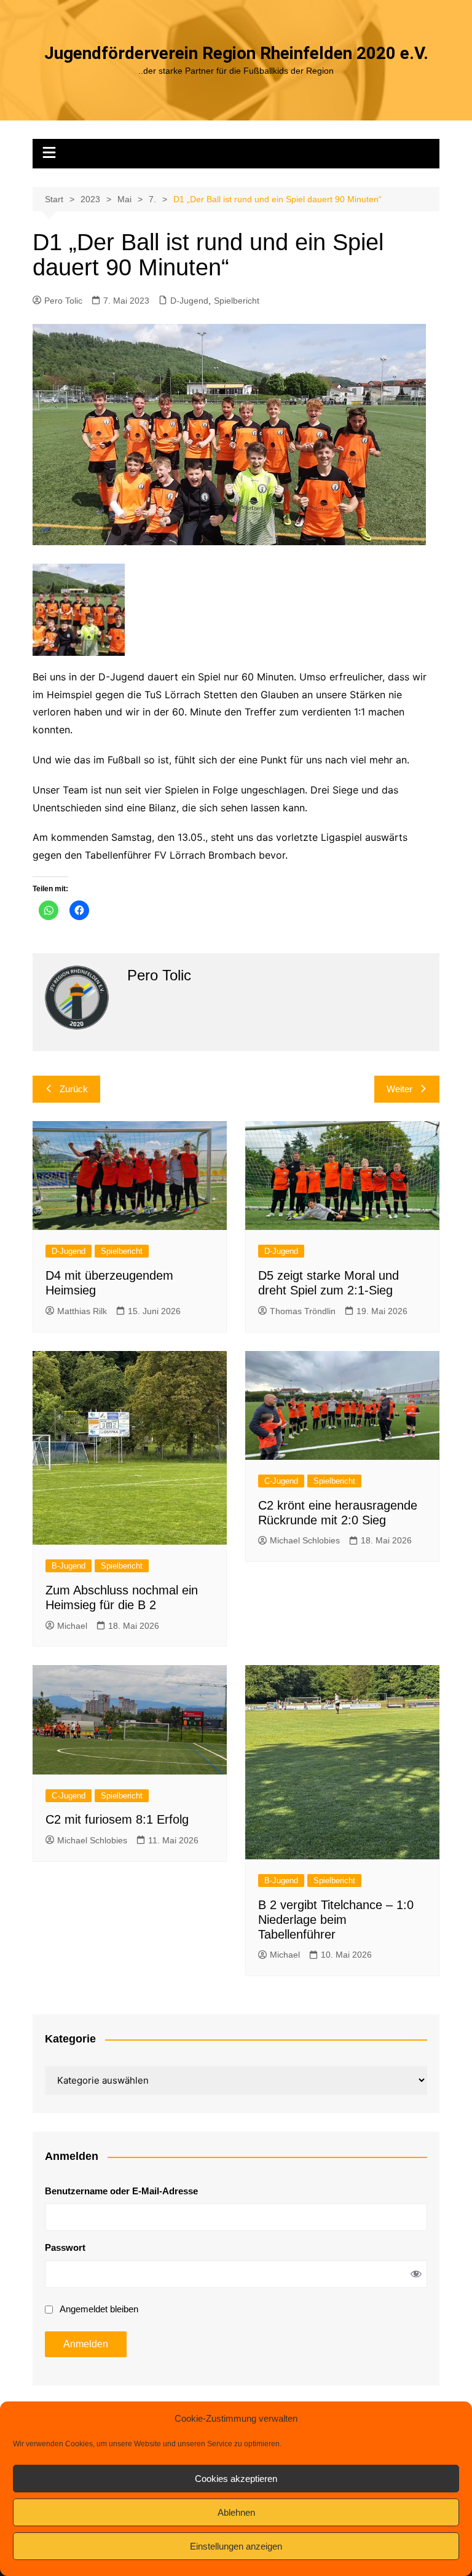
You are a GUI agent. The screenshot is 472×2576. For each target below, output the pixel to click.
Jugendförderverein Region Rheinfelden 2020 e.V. (236, 53)
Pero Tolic (63, 301)
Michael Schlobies (305, 1540)
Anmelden (86, 2344)
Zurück (74, 1089)
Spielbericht (237, 301)
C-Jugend (281, 1481)
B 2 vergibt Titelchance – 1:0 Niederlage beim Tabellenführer (336, 1920)
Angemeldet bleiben (99, 2309)
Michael (72, 1626)
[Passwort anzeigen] (416, 2274)
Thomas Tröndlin (303, 1311)
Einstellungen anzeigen (236, 2546)
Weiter (399, 1089)
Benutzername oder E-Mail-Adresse (121, 2191)
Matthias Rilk (82, 1311)
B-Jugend (69, 1566)
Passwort (65, 2247)
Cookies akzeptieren (236, 2479)
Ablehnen (236, 2512)
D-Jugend (189, 301)
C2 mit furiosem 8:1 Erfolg (117, 1819)
